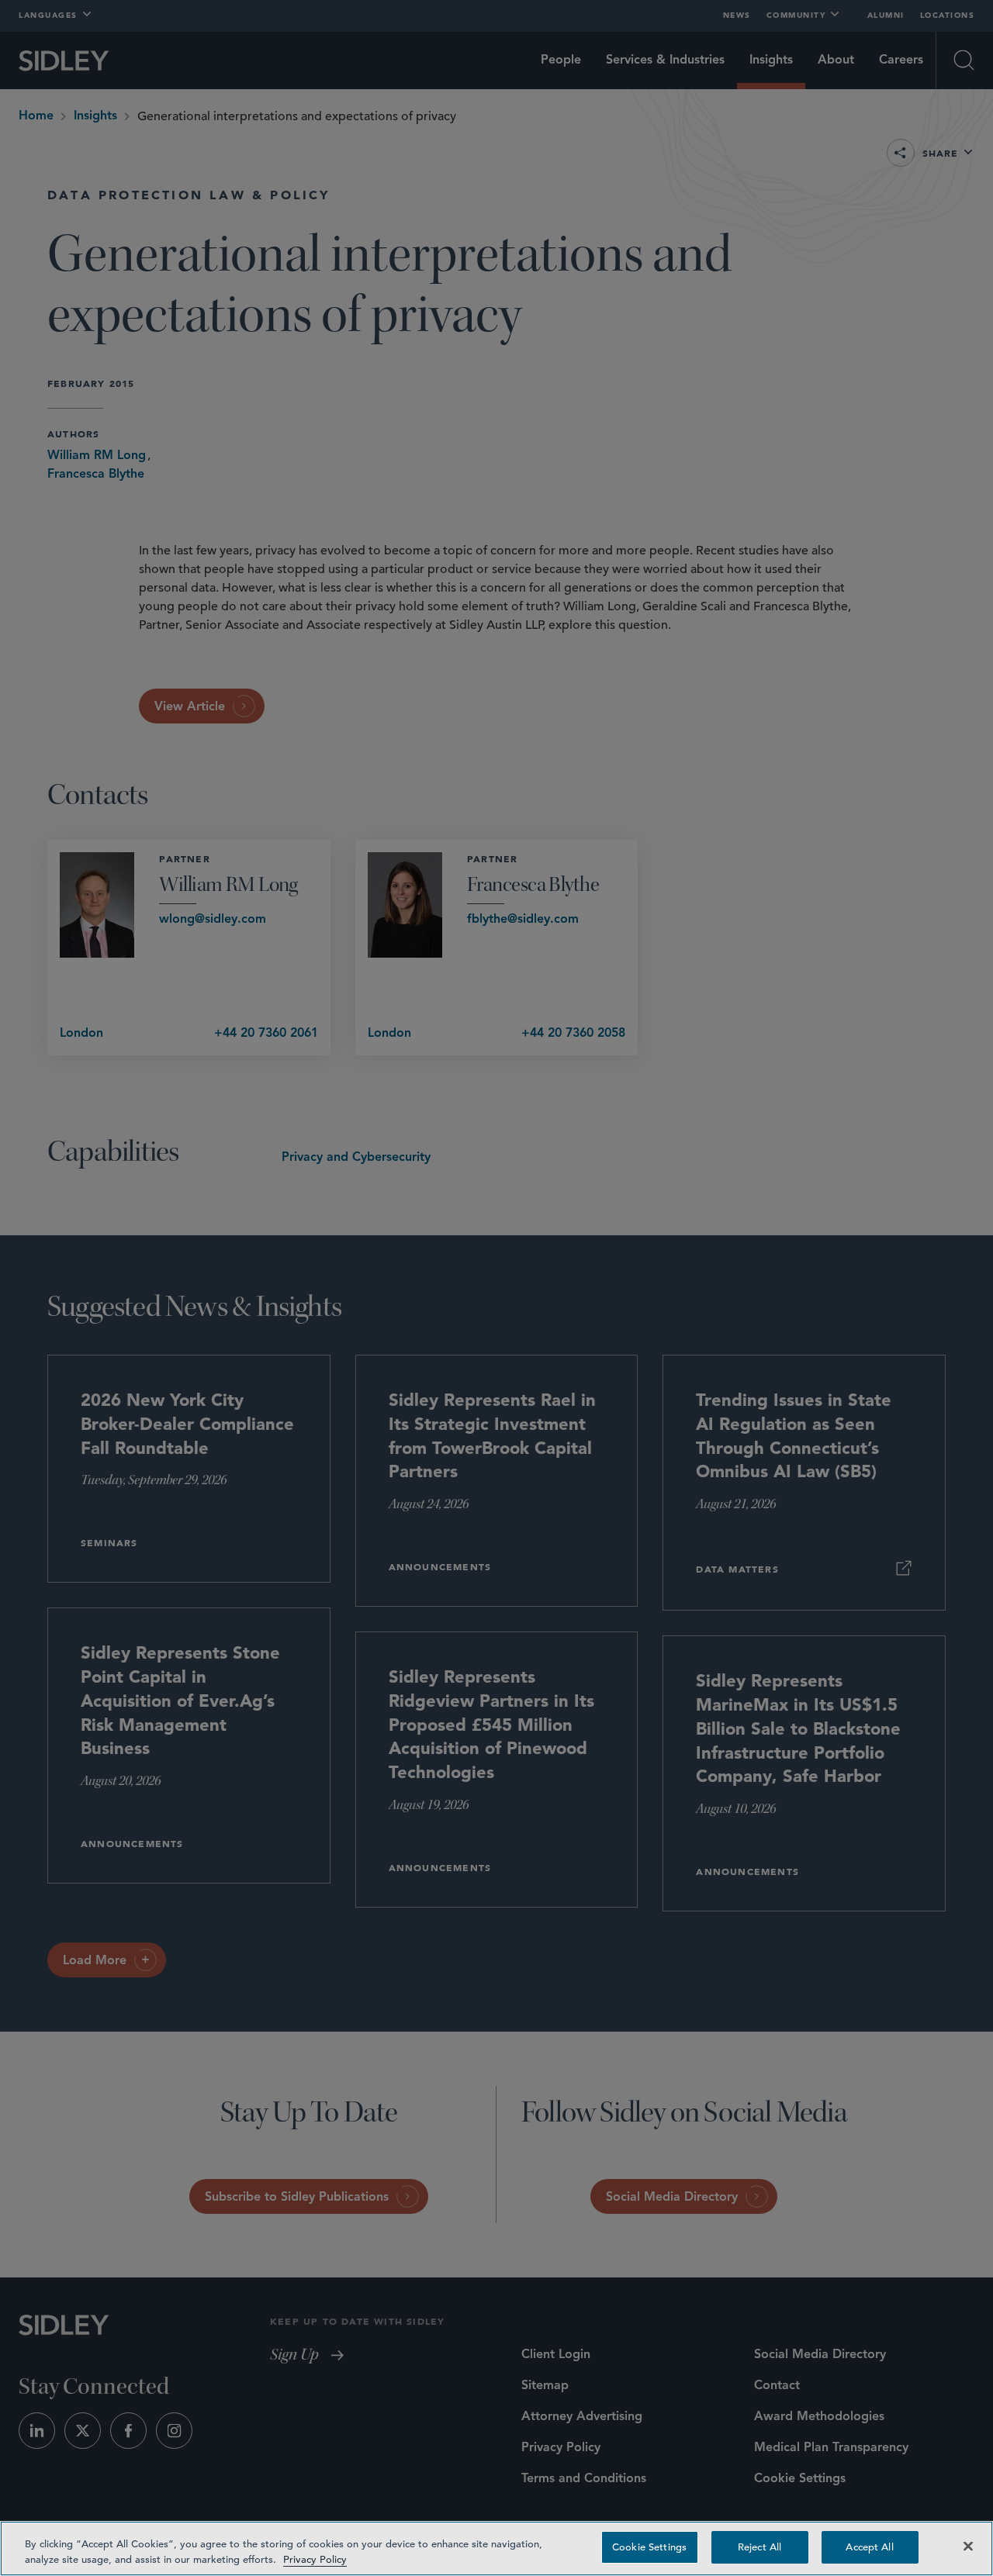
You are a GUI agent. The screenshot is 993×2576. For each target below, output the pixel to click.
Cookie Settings (649, 2547)
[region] (496, 2548)
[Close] (968, 2546)
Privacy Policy (315, 2559)
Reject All (759, 2547)
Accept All (869, 2547)
